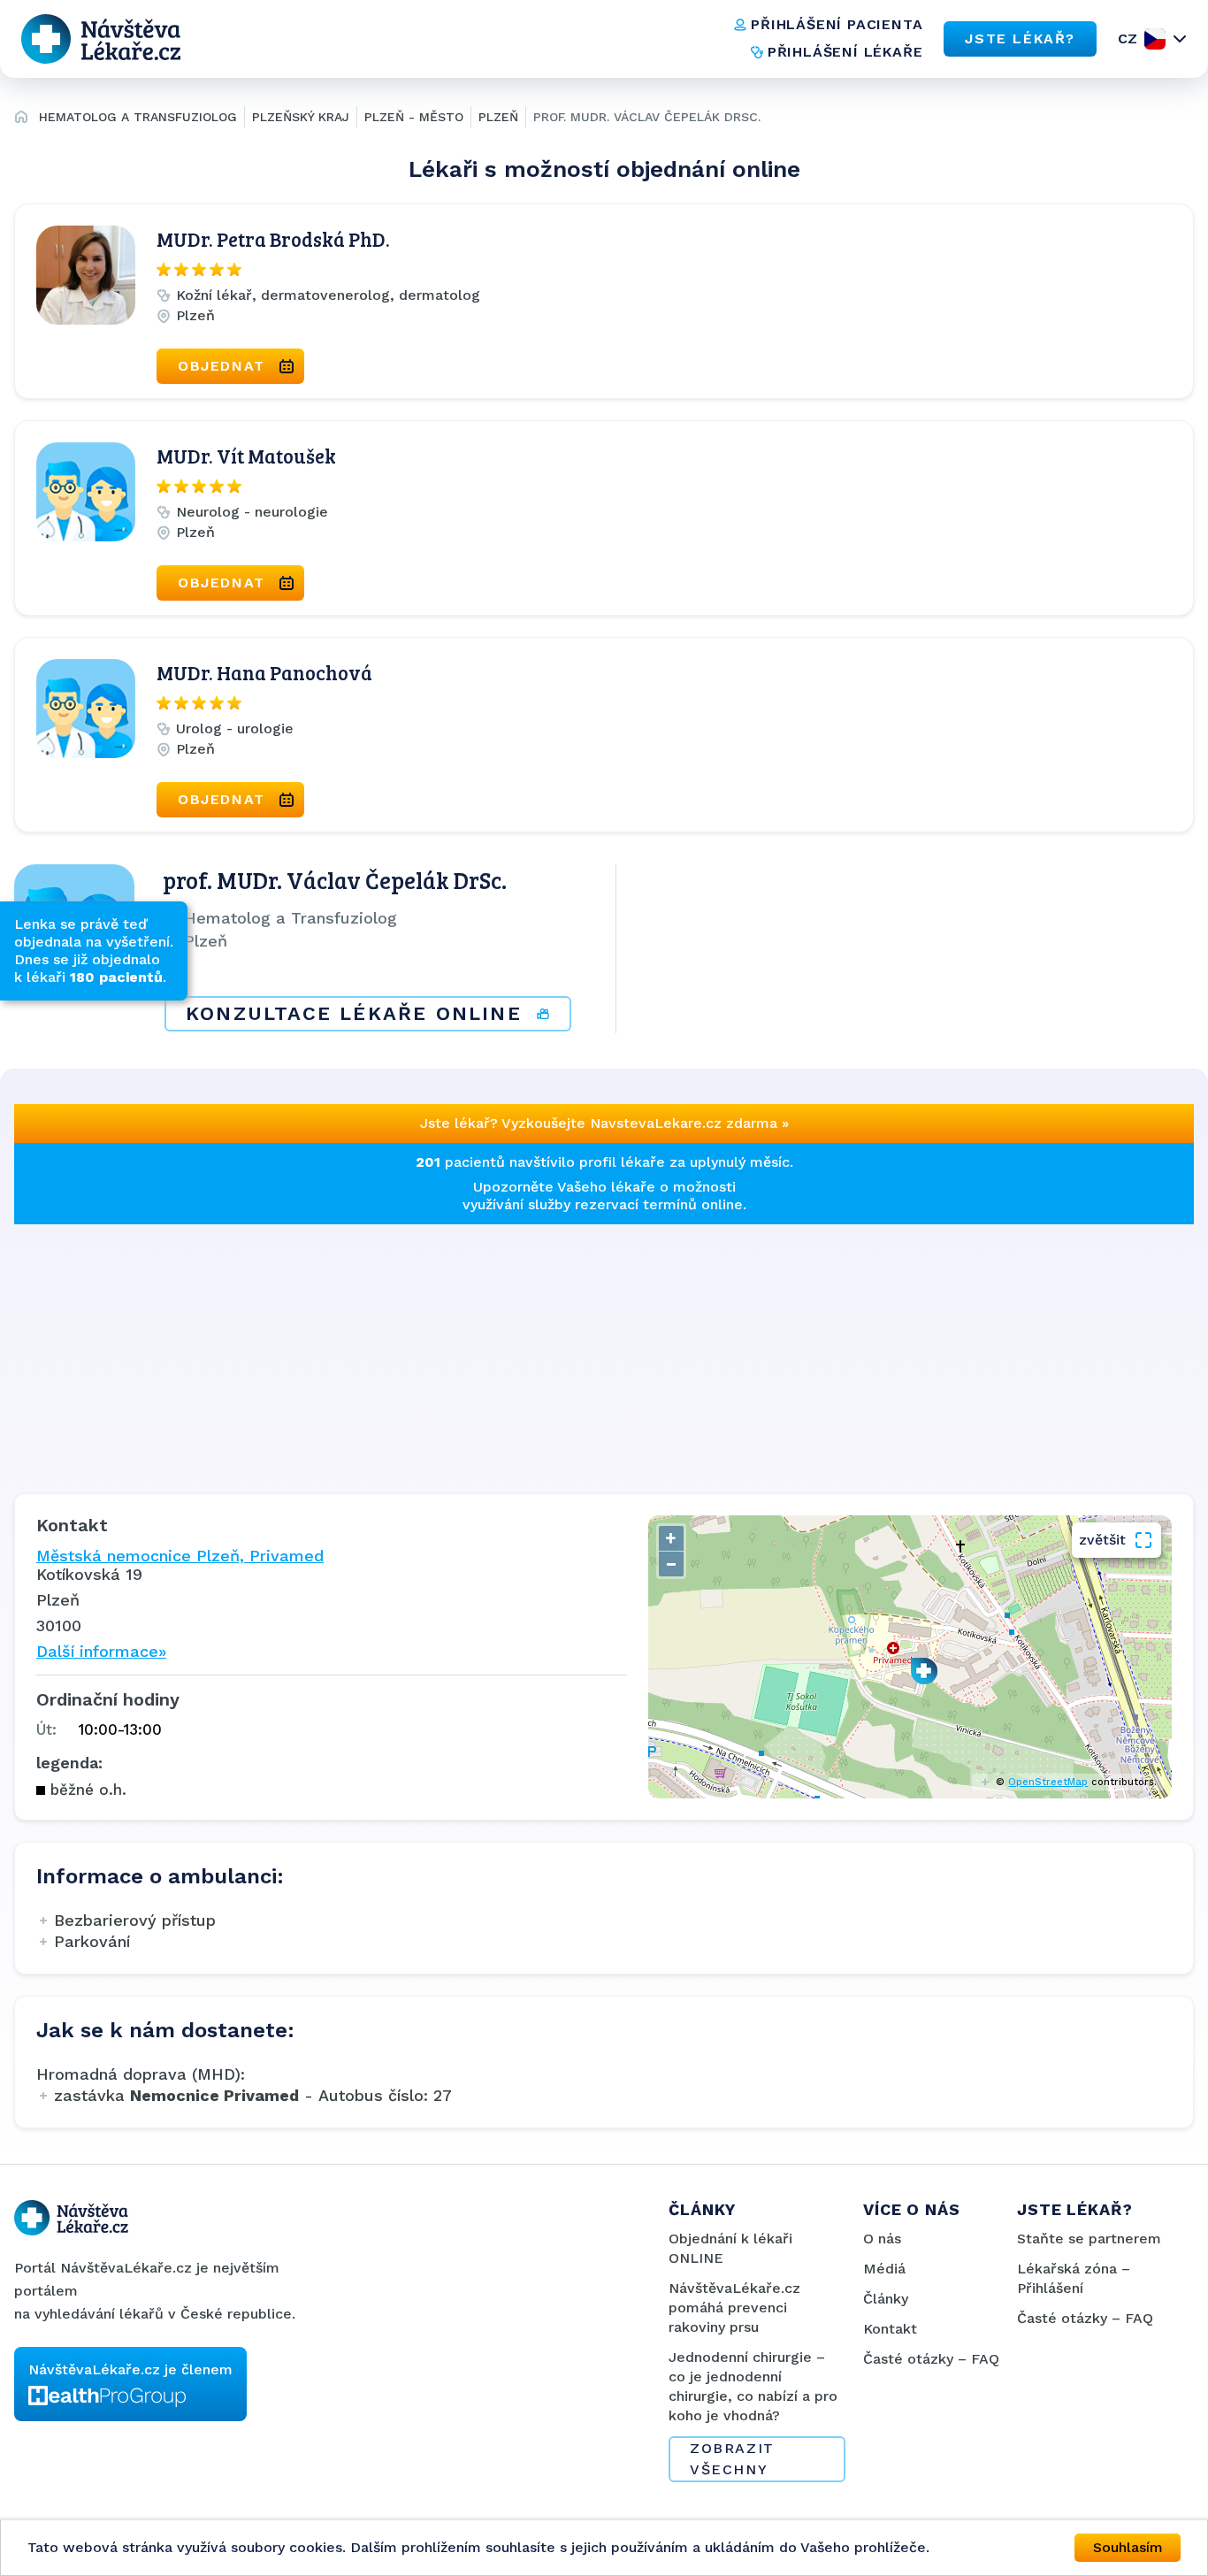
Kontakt (890, 2329)
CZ (1128, 38)
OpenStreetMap (1048, 1782)
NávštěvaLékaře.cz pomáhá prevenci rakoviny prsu (734, 2308)
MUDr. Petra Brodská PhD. (273, 239)
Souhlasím (1128, 2547)
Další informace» (101, 1651)
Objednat (222, 366)
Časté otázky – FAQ (931, 2359)
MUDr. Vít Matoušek (246, 456)
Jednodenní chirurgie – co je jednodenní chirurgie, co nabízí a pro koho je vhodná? (753, 2386)
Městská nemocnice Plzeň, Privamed (180, 1556)
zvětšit (1102, 1540)
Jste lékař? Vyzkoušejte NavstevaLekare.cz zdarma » (604, 1123)
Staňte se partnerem (1089, 2239)
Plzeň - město (414, 117)
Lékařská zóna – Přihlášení (1074, 2278)
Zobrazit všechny (732, 2459)
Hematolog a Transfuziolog (138, 117)
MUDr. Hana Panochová (264, 672)
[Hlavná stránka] (21, 119)
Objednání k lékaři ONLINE (730, 2248)
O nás (882, 2239)
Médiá (884, 2269)
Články (886, 2299)
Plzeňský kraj (301, 117)
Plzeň (498, 117)
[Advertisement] (545, 1348)
